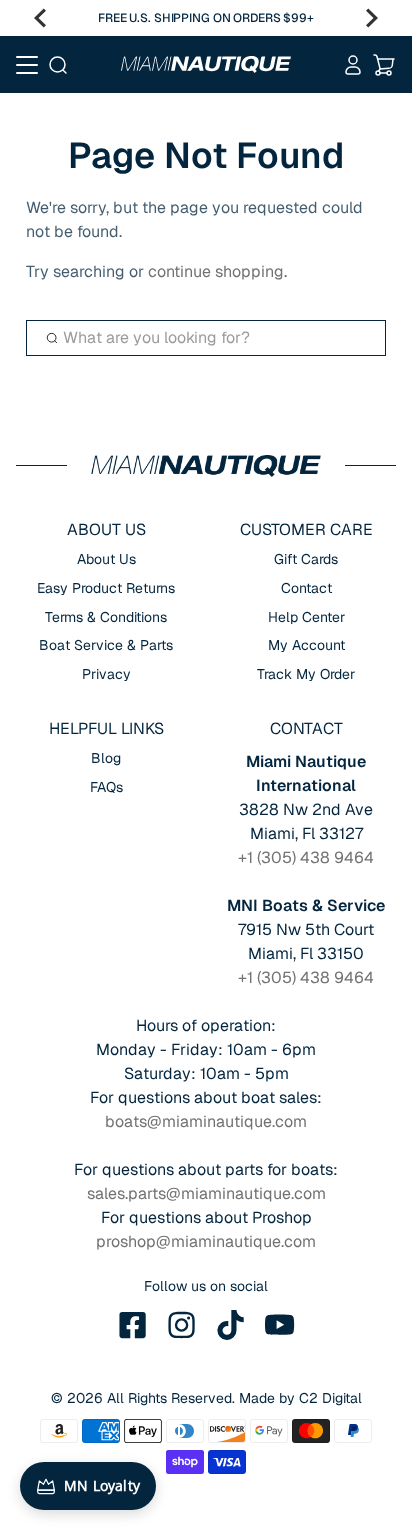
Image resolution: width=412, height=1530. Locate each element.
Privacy (106, 674)
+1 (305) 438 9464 (306, 857)
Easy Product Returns (106, 588)
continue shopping (216, 271)
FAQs (106, 787)
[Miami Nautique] (206, 64)
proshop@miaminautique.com (206, 1241)
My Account (306, 645)
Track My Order (306, 674)
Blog (106, 758)
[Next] (372, 18)
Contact (306, 588)
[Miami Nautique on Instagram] (182, 1325)
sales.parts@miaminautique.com (206, 1193)
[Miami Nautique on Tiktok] (231, 1325)
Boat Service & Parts (106, 645)
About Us (106, 559)
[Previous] (40, 18)
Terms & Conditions (106, 617)
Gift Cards (306, 559)
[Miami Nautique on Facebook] (133, 1325)
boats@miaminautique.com (206, 1121)
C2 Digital (330, 1398)
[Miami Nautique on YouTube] (280, 1325)
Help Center (306, 617)
